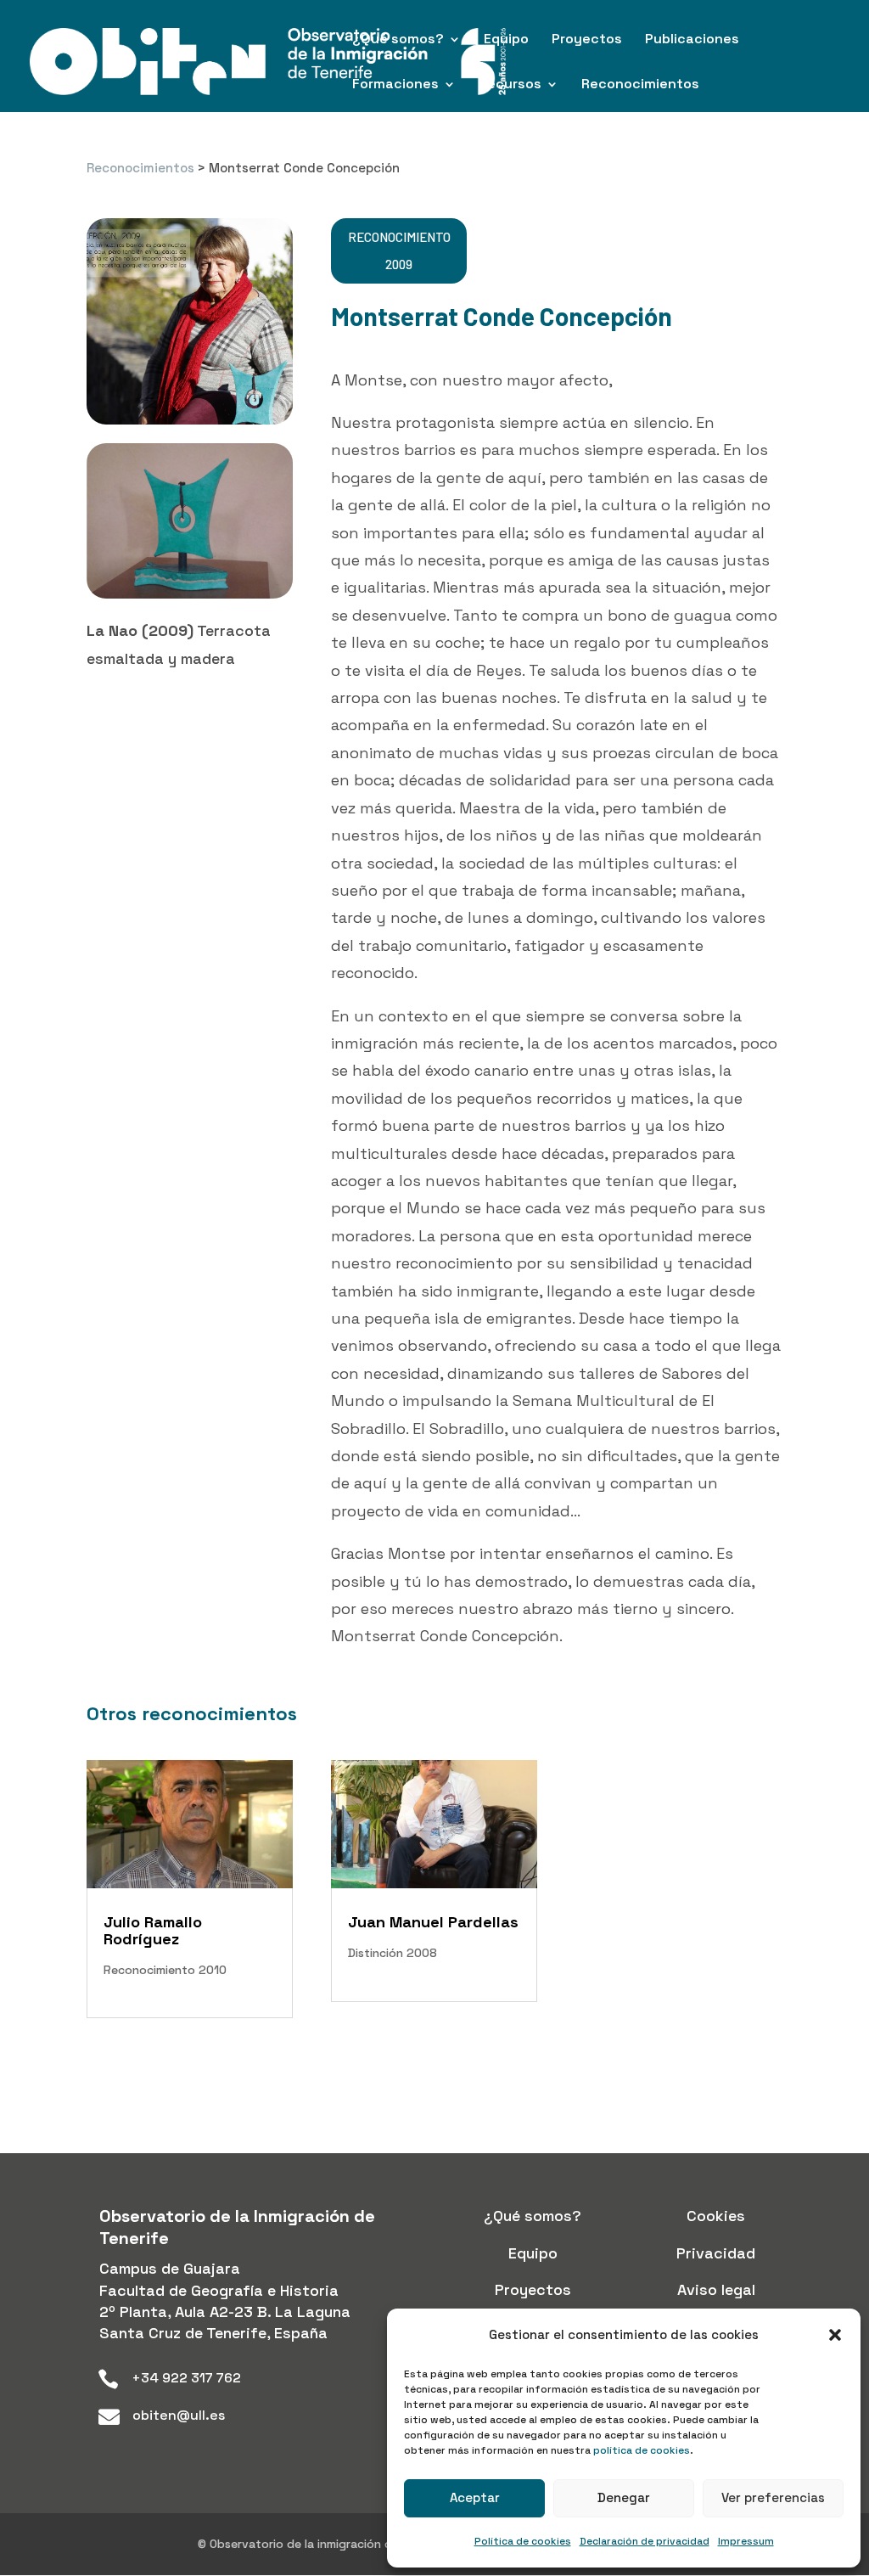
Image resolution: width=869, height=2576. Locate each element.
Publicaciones (692, 40)
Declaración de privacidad (645, 2541)
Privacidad (716, 2253)
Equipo (506, 40)
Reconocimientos (640, 85)
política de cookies (642, 2450)
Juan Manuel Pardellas (433, 1922)
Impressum (746, 2541)
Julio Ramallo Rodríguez (153, 1930)
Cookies (716, 2216)
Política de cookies (523, 2541)
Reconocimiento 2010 (165, 1970)
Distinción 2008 (392, 1953)
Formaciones (395, 85)
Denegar (624, 2497)
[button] (835, 2335)
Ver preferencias (773, 2497)
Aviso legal (716, 2289)
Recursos (510, 85)
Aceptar (475, 2497)
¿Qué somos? (398, 40)
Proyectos (587, 40)
